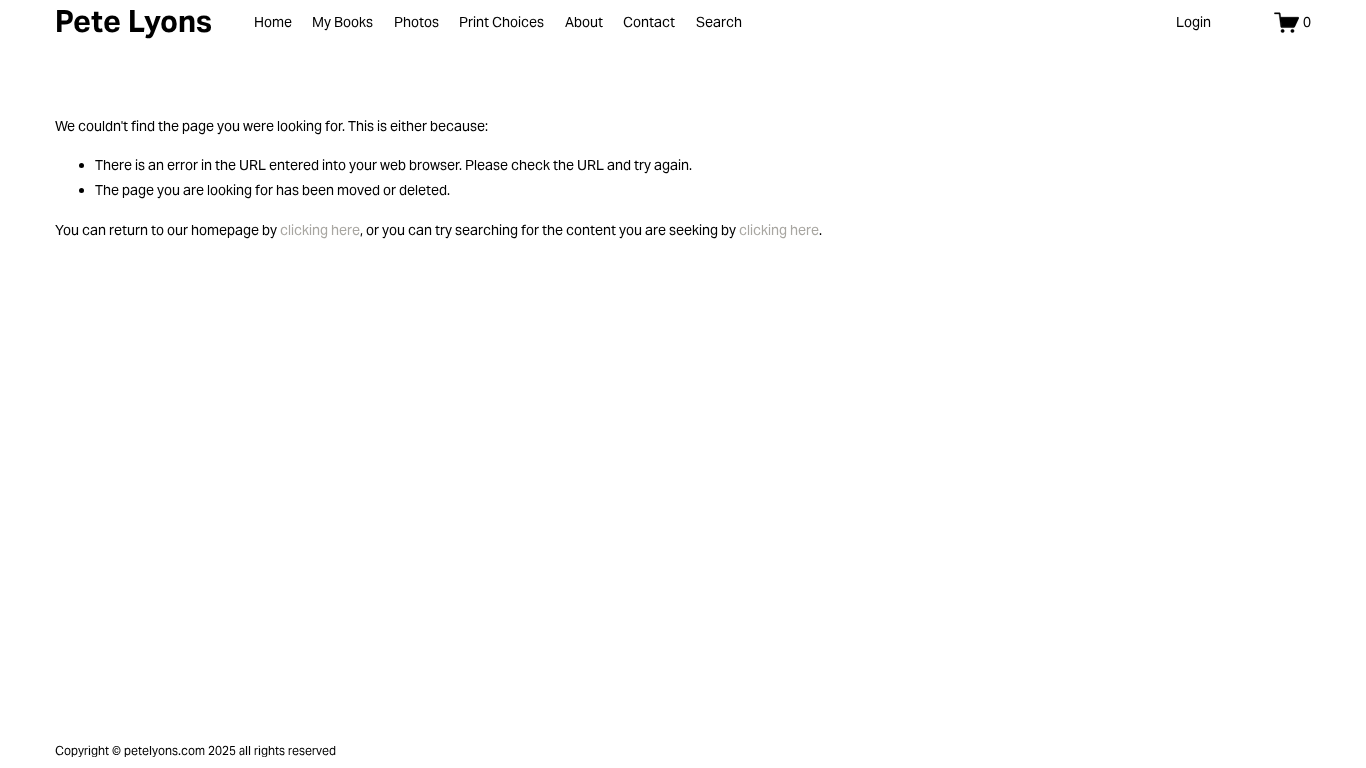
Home (273, 22)
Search (719, 22)
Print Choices (501, 22)
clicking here (320, 230)
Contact (649, 22)
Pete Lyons (133, 21)
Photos (416, 22)
